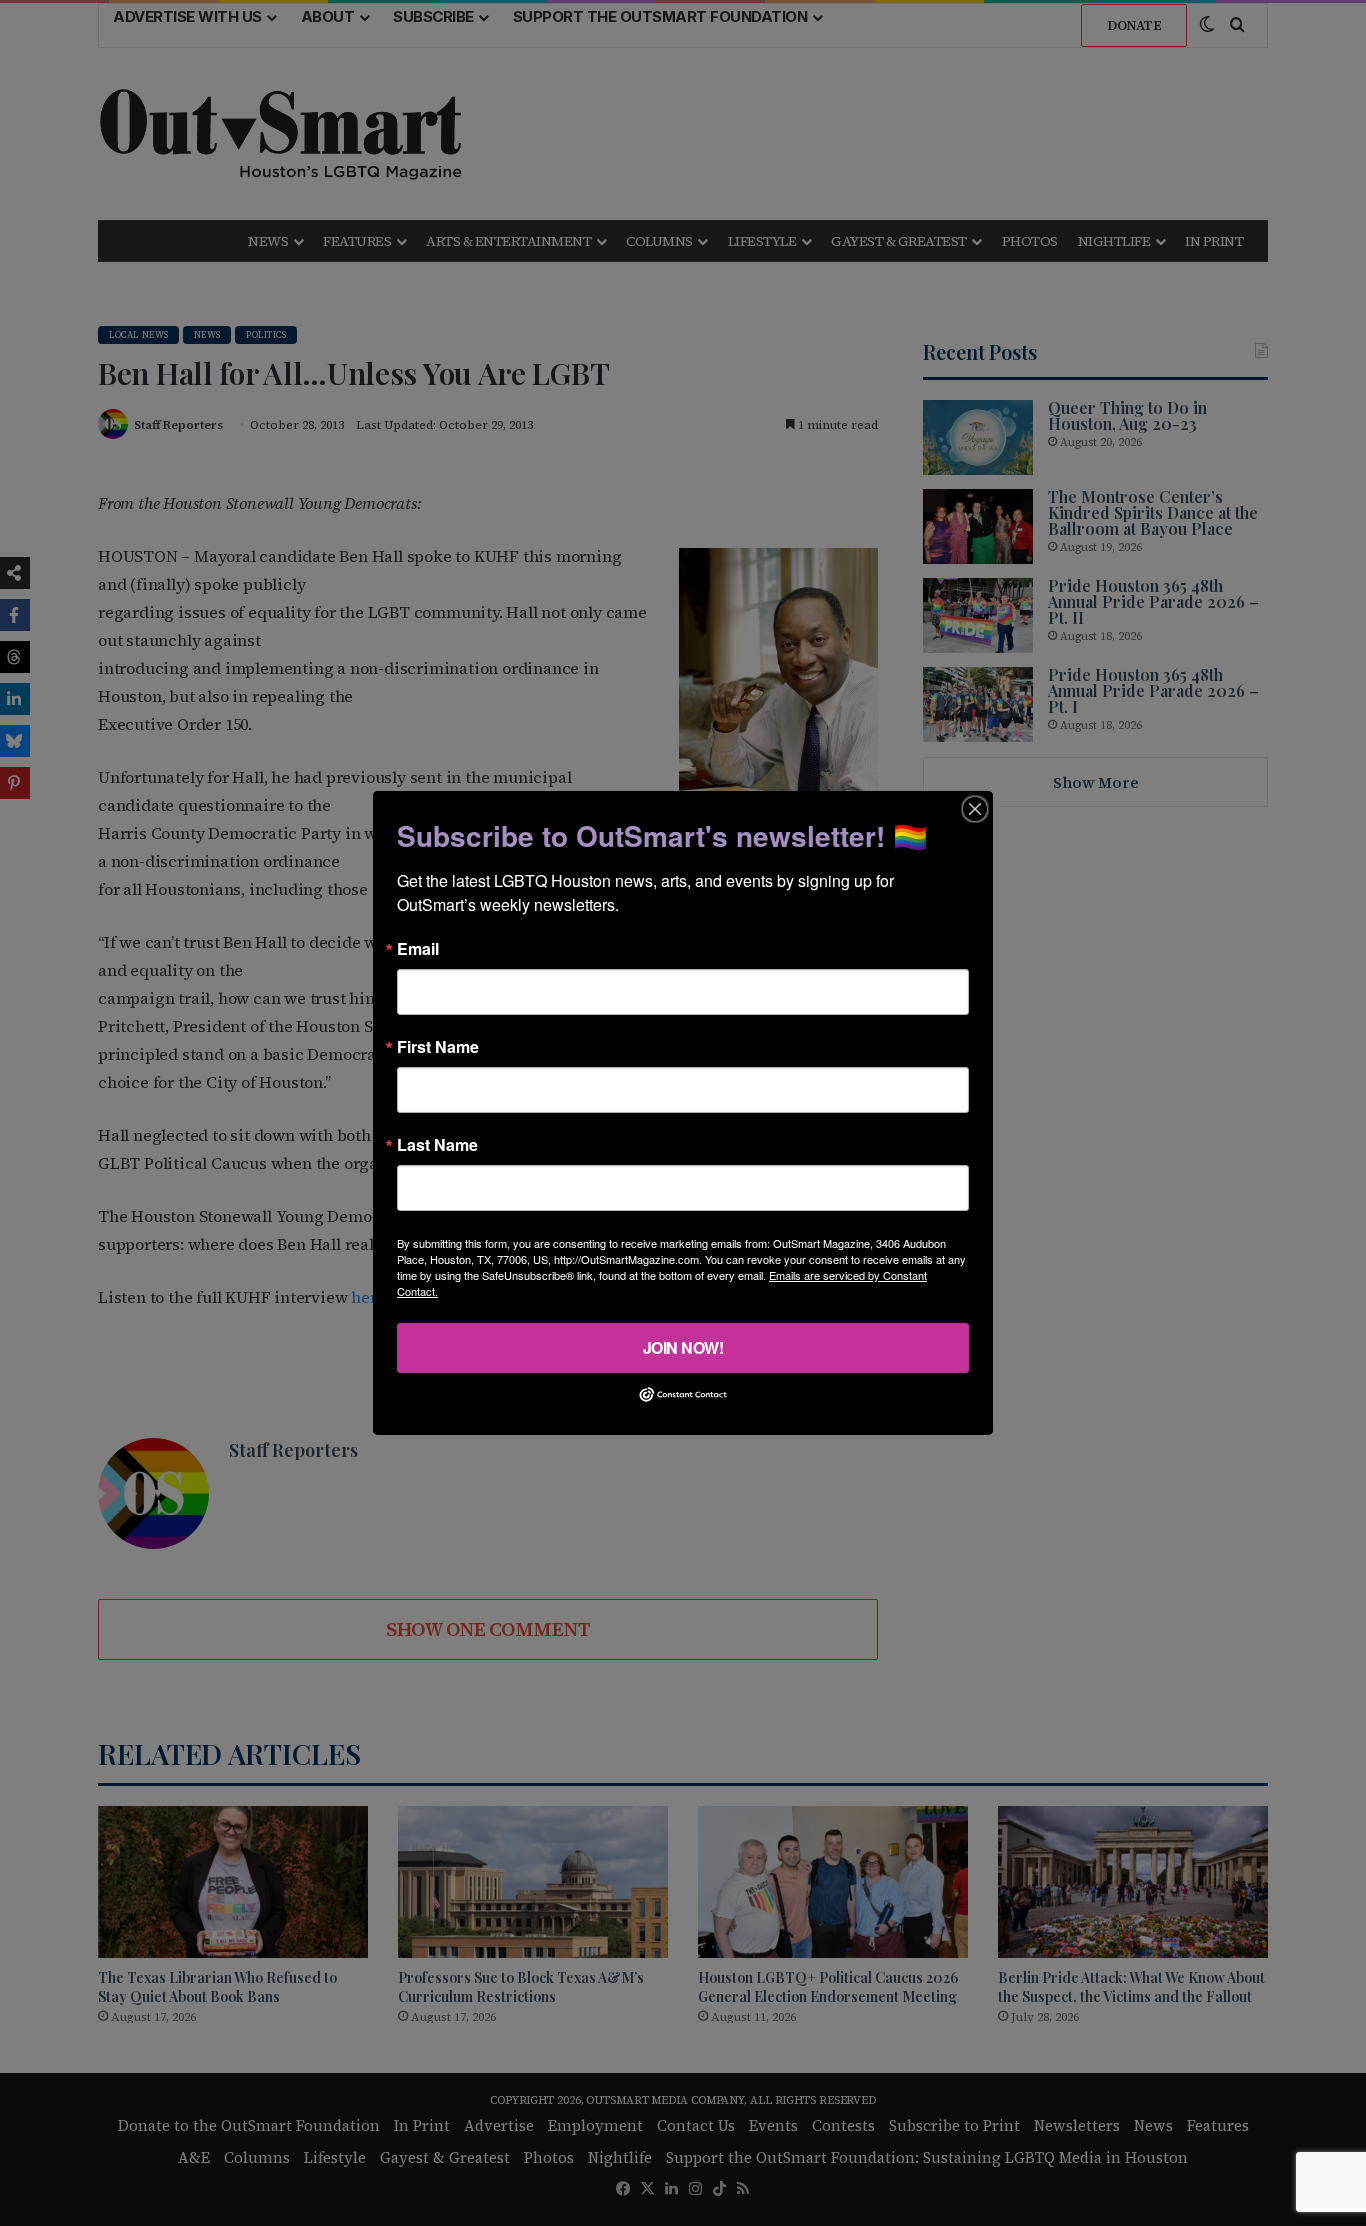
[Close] (975, 809)
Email (418, 949)
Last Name (437, 1145)
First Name (438, 1047)
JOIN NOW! (683, 1347)
